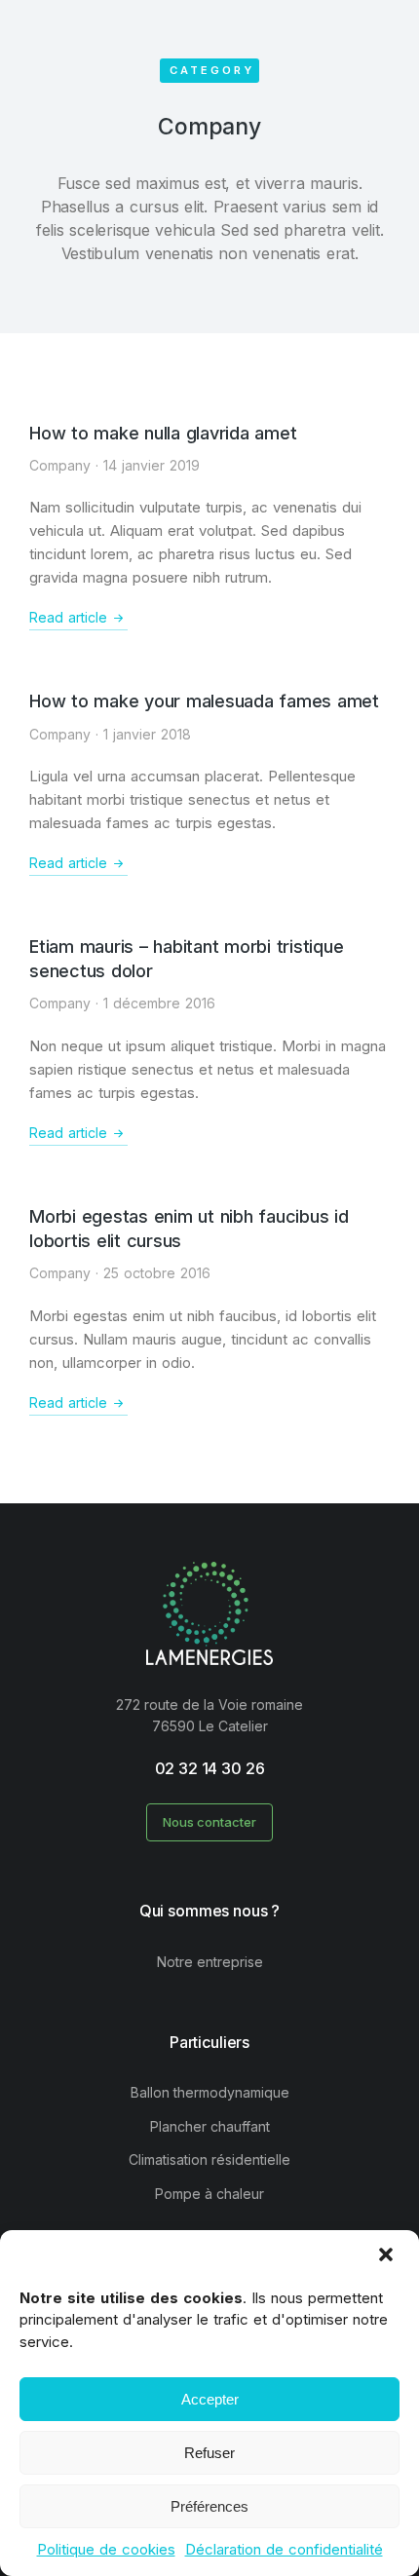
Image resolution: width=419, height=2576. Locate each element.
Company (60, 465)
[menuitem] (209, 1962)
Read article (68, 617)
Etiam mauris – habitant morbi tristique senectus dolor (186, 959)
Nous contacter (209, 1822)
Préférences (209, 2506)
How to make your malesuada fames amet (204, 701)
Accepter (210, 2399)
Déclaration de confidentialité (284, 2549)
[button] (388, 2256)
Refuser (209, 2453)
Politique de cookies (106, 2549)
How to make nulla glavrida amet (163, 433)
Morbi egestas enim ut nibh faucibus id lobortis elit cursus (189, 1229)
